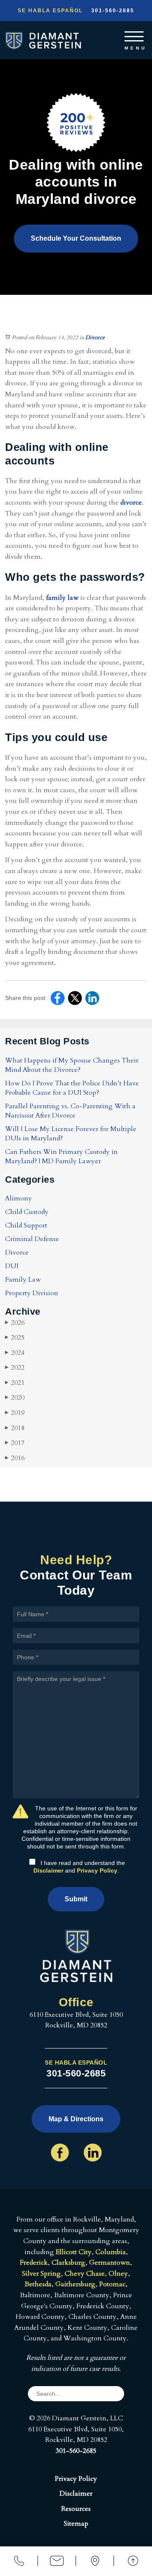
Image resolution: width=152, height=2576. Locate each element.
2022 (15, 1368)
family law (62, 598)
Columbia (111, 2252)
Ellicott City (74, 2252)
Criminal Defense (32, 1239)
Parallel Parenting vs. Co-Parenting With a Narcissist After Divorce (70, 1111)
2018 (15, 1428)
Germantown (110, 2263)
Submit (76, 1899)
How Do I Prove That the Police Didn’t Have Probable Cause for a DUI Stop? (72, 1088)
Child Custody (27, 1212)
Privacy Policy (97, 1870)
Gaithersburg (75, 2284)
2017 (15, 1443)
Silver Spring (41, 2274)
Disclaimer (48, 1870)
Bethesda (38, 2284)
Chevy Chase (85, 2274)
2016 (15, 1458)
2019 (15, 1413)
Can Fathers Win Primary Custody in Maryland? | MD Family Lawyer (61, 1156)
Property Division (32, 1293)
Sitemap (76, 2524)
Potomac (112, 2284)
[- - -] (134, 35)
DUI (12, 1266)
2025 (15, 1337)
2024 (15, 1353)
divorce (131, 503)
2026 (15, 1323)
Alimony (19, 1198)
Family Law (23, 1280)
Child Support (26, 1225)
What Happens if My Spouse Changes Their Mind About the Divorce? (72, 1065)
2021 (15, 1383)
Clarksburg (68, 2263)
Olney (118, 2274)
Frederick (34, 2263)
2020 (15, 1398)
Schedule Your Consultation (76, 238)
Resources (76, 2509)
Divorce (95, 338)
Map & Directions (76, 2119)
